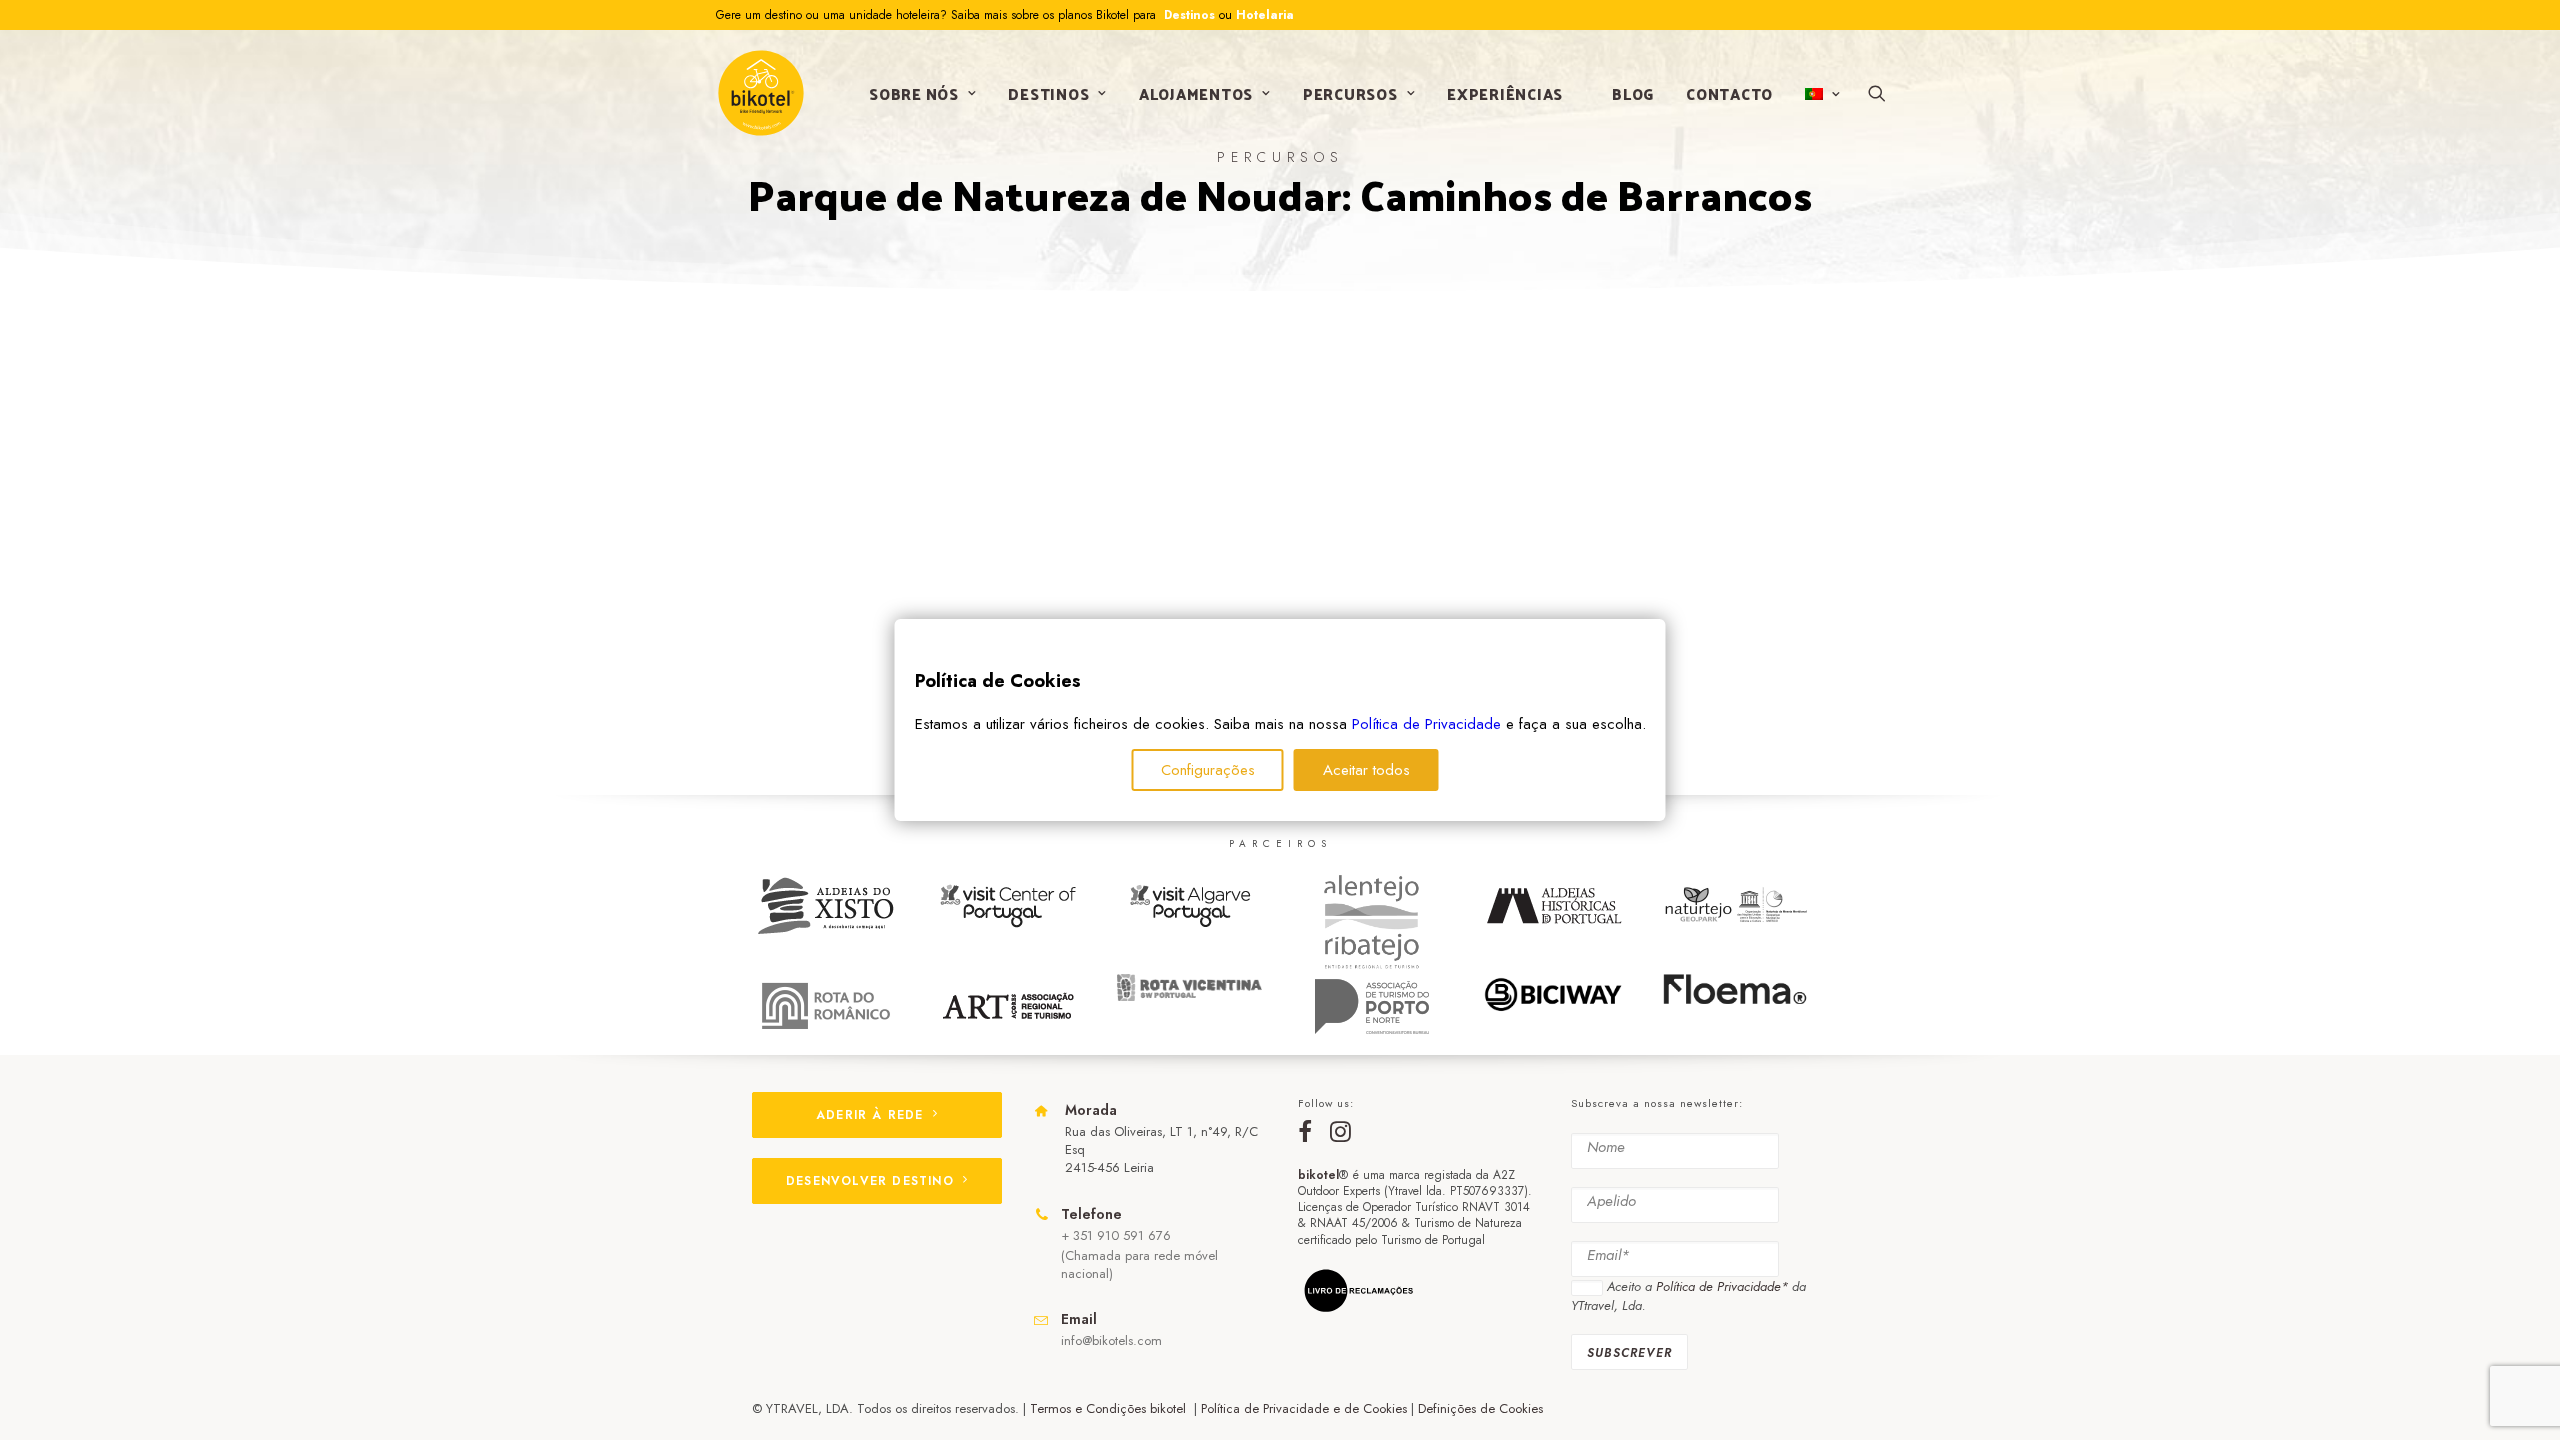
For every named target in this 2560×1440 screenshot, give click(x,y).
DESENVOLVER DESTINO (870, 1181)
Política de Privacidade (1426, 724)
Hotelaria (1265, 15)
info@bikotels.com (1111, 1340)
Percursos (1350, 93)
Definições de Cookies (1480, 1408)
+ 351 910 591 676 (1116, 1235)
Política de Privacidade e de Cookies (1304, 1408)
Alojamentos (1196, 93)
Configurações (1208, 770)
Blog (1633, 93)
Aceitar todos (1366, 770)
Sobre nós (914, 93)
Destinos (1187, 15)
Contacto (1729, 93)
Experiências (1505, 93)
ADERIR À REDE (870, 1115)
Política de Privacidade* (1722, 1286)
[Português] (1820, 94)
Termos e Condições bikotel (1110, 1408)
